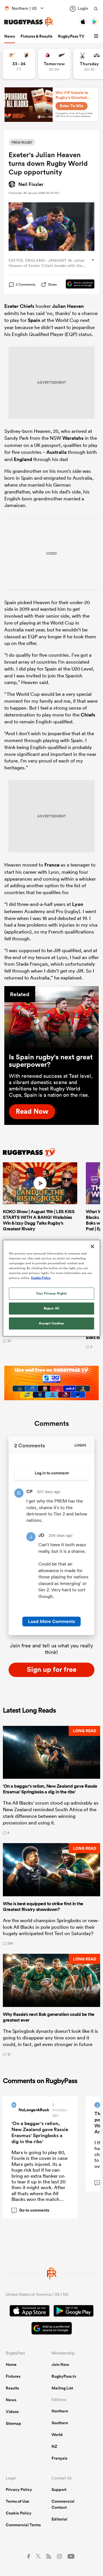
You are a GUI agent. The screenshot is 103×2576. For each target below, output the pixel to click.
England (23, 459)
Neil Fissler (31, 184)
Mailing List (62, 2388)
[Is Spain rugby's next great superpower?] (51, 1017)
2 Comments (25, 285)
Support (59, 2489)
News (10, 36)
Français (59, 2458)
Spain (34, 320)
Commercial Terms (23, 2525)
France (52, 865)
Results (12, 2388)
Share (53, 284)
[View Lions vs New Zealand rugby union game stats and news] (54, 64)
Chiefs (88, 715)
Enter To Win (72, 106)
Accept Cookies (51, 1323)
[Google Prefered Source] (77, 285)
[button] (97, 36)
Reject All (52, 1308)
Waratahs (73, 438)
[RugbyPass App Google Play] (74, 2312)
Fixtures (13, 2376)
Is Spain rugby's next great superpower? (51, 1061)
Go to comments (32, 2210)
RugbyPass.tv (64, 2376)
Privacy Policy (19, 2489)
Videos (12, 2412)
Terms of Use (17, 2501)
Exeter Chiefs (19, 306)
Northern (60, 2411)
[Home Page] (29, 22)
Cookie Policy (19, 2513)
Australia (57, 452)
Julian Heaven (68, 306)
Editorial (59, 2519)
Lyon (78, 904)
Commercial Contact (63, 2504)
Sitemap (13, 2423)
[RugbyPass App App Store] (30, 2312)
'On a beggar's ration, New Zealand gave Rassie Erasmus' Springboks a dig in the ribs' (40, 2132)
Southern (60, 2423)
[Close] (92, 1246)
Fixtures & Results (36, 36)
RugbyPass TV (71, 36)
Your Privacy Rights (51, 1293)
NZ (54, 2446)
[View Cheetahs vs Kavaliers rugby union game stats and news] (19, 64)
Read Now (32, 1111)
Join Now (60, 2364)
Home (11, 2364)
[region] (51, 1288)
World (57, 2435)
